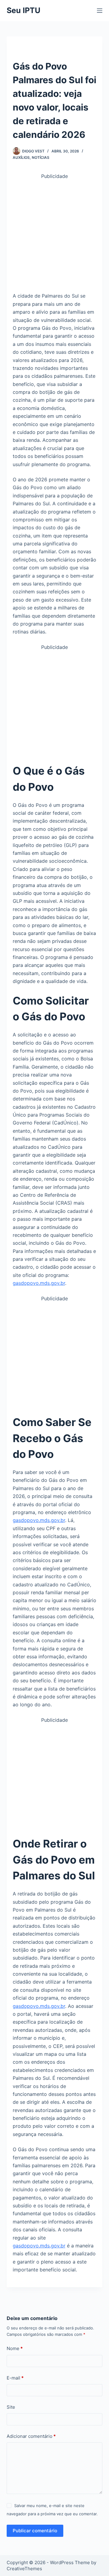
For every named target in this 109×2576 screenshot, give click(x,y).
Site (11, 2407)
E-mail (15, 2378)
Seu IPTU (23, 10)
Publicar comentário (35, 2531)
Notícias (41, 157)
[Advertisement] (54, 235)
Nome (15, 2348)
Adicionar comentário (31, 2436)
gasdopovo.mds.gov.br (39, 1283)
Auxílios (21, 157)
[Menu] (100, 11)
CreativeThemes (24, 2569)
